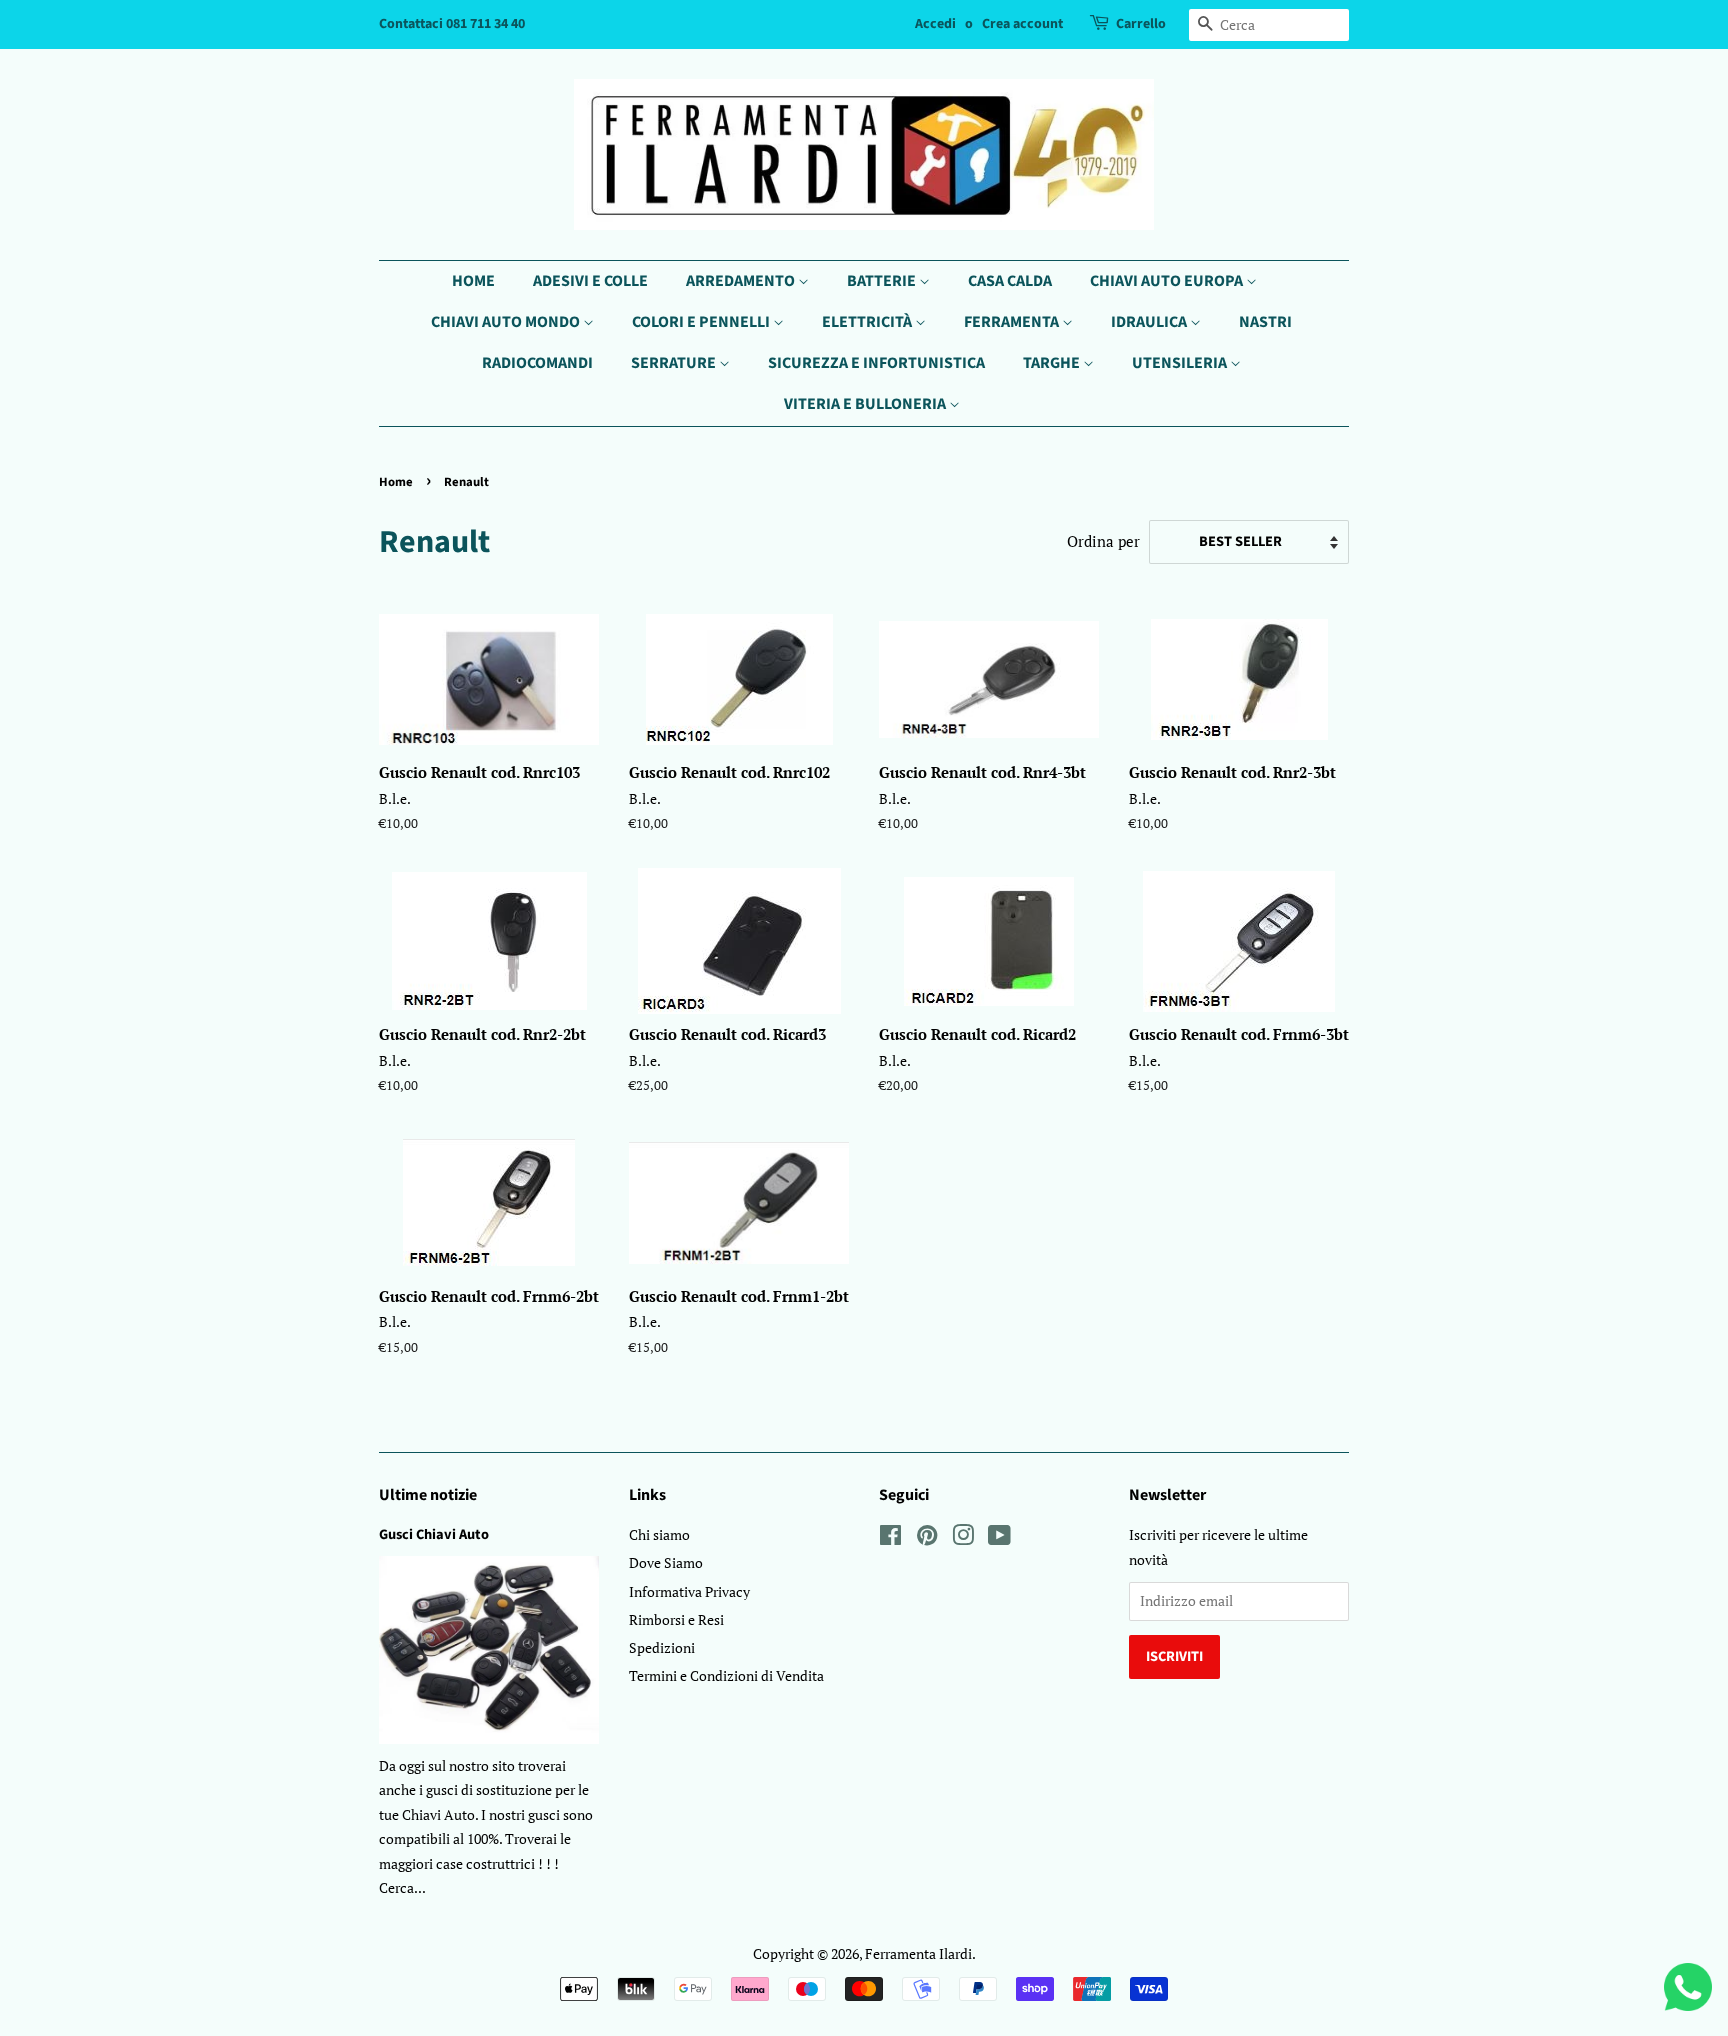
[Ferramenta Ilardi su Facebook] (890, 1538)
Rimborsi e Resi (676, 1619)
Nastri (1265, 322)
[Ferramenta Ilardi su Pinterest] (927, 1538)
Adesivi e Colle (590, 281)
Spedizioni (662, 1647)
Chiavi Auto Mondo (507, 322)
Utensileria (1181, 363)
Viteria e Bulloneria (866, 404)
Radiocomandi (537, 363)
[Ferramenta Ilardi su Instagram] (963, 1538)
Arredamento (742, 281)
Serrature (675, 363)
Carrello (1141, 24)
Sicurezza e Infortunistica (876, 363)
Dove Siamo (666, 1562)
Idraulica (1150, 322)
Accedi (935, 24)
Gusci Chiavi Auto (434, 1534)
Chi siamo (659, 1534)
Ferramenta (1013, 322)
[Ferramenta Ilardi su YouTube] (999, 1538)
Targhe (1053, 363)
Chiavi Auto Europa (1168, 281)
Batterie (883, 281)
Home (473, 281)
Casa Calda (1010, 281)
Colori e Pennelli (702, 322)
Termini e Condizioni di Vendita (726, 1675)
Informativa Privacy (689, 1591)
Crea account (1022, 24)
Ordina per (1103, 541)
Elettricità (868, 322)
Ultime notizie (428, 1495)
